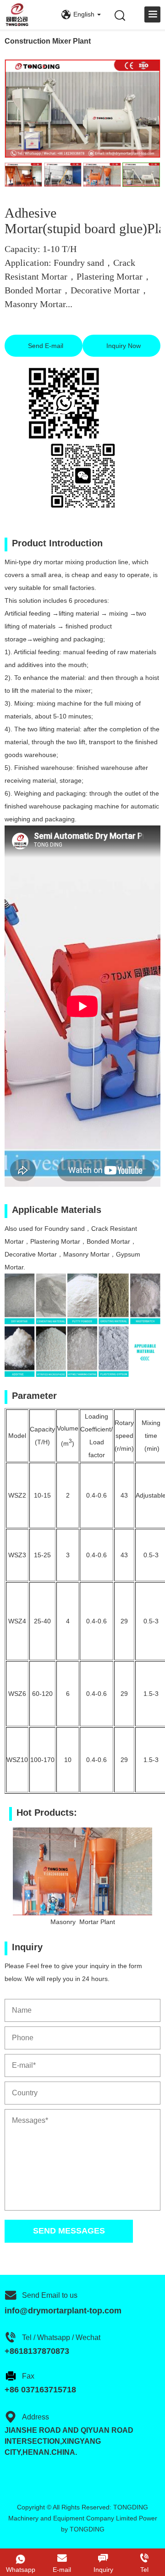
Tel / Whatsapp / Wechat (61, 2337)
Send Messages (69, 2231)
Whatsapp (21, 2570)
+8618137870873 (37, 2351)
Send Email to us (50, 2295)
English (84, 14)
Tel (144, 2570)
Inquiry (103, 2570)
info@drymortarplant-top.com (63, 2311)
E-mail (62, 2570)
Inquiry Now (123, 346)
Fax (28, 2376)
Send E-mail (45, 346)
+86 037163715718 (40, 2390)
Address (36, 2417)
